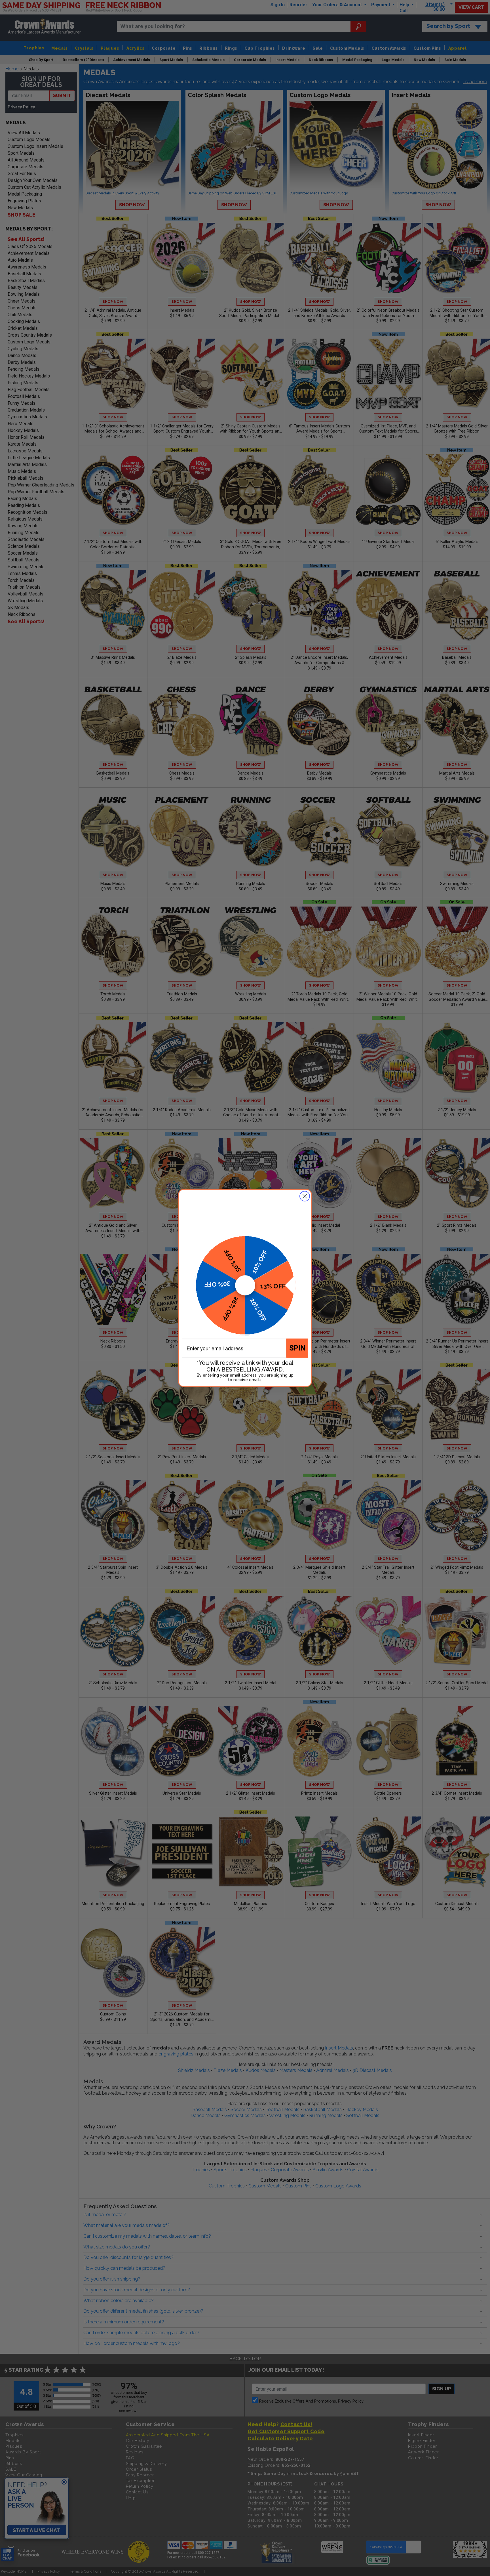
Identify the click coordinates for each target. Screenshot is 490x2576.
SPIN (297, 1348)
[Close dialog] (305, 1196)
